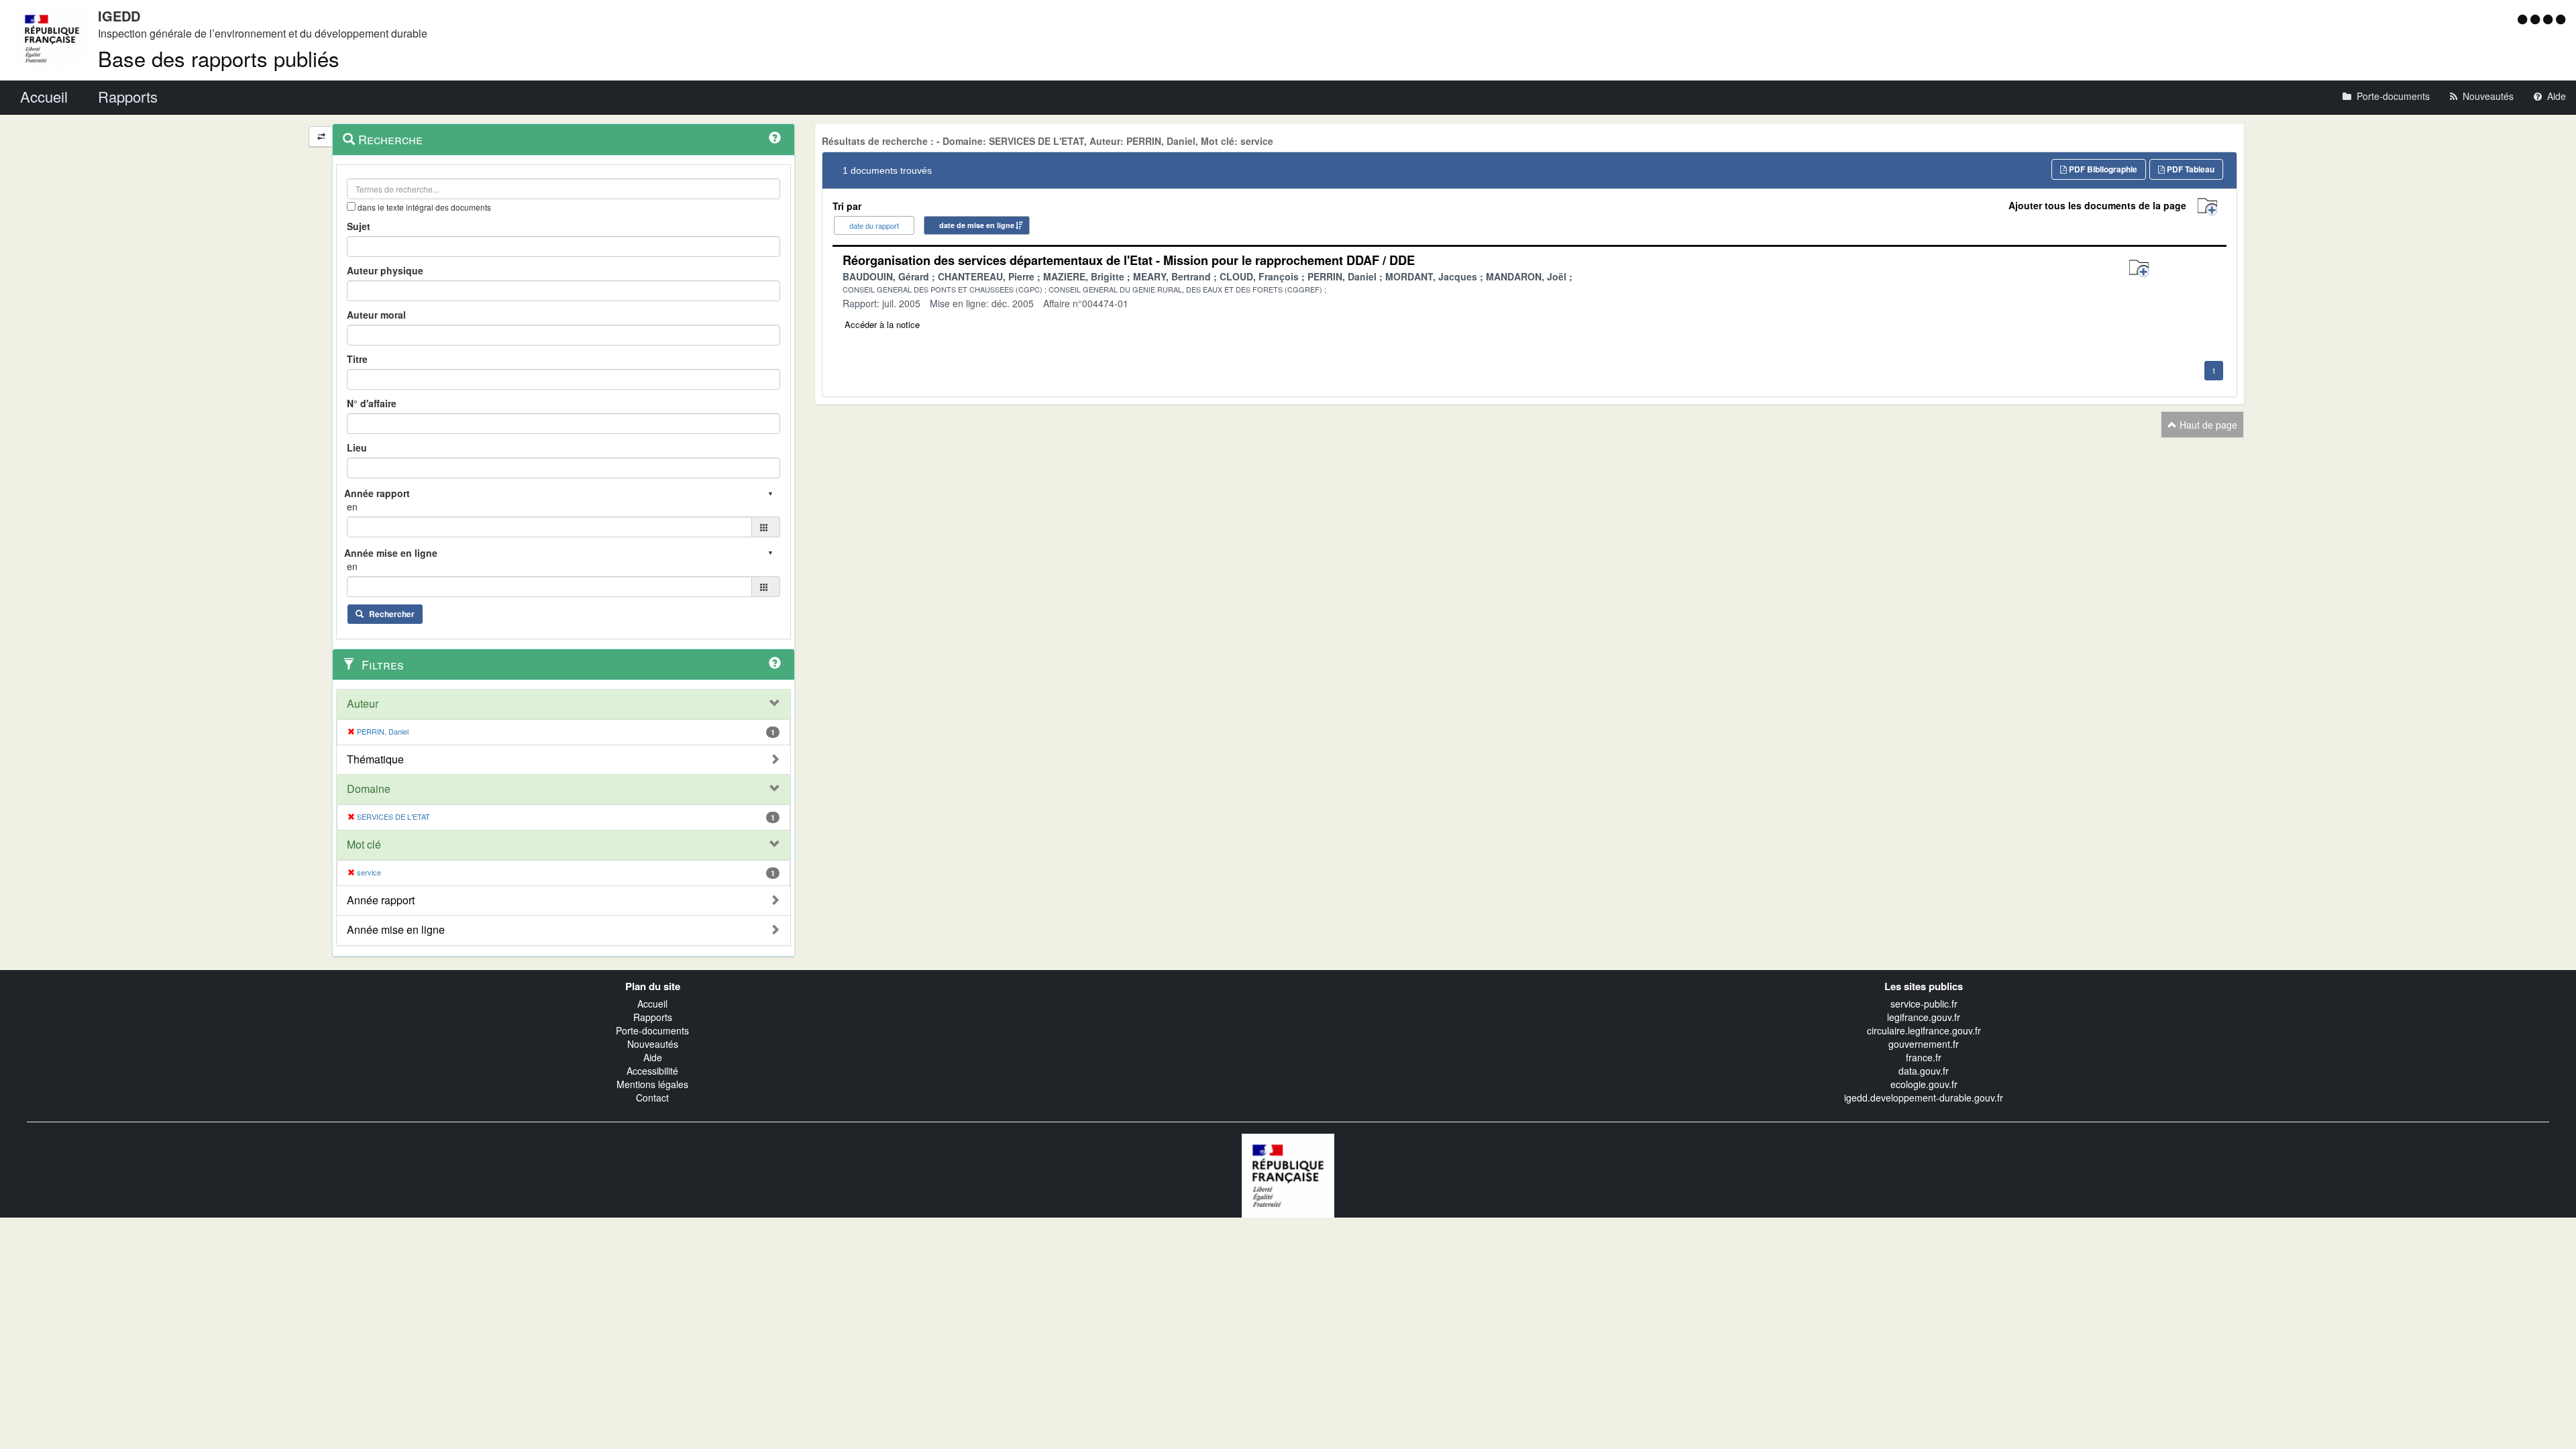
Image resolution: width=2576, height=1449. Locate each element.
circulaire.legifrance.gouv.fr (1924, 1030)
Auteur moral (376, 315)
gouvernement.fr (1924, 1044)
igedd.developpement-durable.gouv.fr (1924, 1097)
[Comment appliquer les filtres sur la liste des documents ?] (775, 663)
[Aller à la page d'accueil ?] (2561, 19)
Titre (357, 359)
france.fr (1924, 1057)
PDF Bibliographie (2102, 169)
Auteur (363, 704)
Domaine (369, 789)
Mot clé (364, 845)
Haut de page (2207, 425)
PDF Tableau (2190, 169)
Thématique (375, 759)
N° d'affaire (372, 403)
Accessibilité (652, 1071)
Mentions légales (652, 1084)
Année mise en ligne (396, 930)
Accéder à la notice (882, 324)
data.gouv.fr (1924, 1071)
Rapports (653, 1017)
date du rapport (874, 225)
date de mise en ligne (977, 225)
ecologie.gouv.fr (1924, 1084)
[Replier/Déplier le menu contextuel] (321, 137)
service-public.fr (1924, 1004)
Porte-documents (652, 1030)
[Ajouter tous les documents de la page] (2207, 207)
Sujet (359, 226)
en (352, 506)
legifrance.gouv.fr (1924, 1017)
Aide (653, 1057)
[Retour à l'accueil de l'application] (1288, 1174)
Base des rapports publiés (219, 58)
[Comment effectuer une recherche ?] (775, 138)
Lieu (357, 447)
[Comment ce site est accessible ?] (2524, 19)
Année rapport (381, 900)
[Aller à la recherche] (2550, 19)
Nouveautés (653, 1044)
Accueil (652, 1004)
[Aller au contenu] (2537, 19)
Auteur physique (385, 270)
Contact (652, 1097)
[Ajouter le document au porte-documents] (2139, 269)
